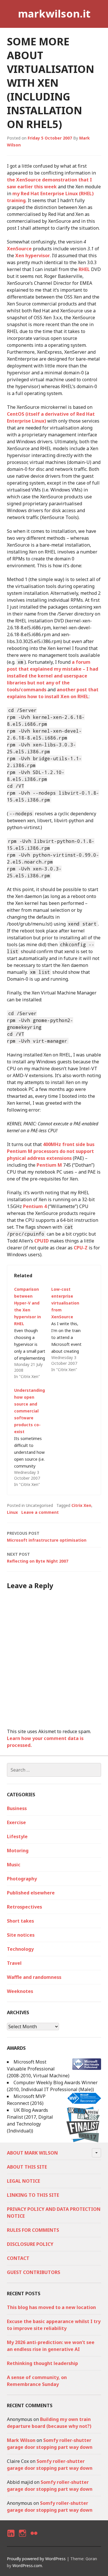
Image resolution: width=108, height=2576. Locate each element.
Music (14, 1865)
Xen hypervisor (33, 256)
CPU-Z (81, 1248)
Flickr (34, 2538)
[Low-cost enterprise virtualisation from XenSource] (70, 1329)
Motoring (18, 1851)
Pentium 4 (35, 1206)
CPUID (41, 1241)
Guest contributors (34, 2272)
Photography (22, 1879)
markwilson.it (54, 14)
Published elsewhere (31, 1893)
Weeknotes (20, 1991)
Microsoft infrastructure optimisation (47, 1537)
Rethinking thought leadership (42, 2363)
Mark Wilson (21, 2440)
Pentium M (49, 1165)
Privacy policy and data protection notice (54, 2213)
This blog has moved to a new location (51, 2307)
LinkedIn (11, 2538)
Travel (14, 1963)
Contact (18, 2258)
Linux (12, 1512)
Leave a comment (40, 1512)
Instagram (22, 2538)
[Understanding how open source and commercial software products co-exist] (33, 1437)
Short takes (20, 1921)
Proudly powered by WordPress (36, 2559)
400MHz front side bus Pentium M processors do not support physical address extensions (51, 1151)
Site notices (21, 1935)
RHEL (84, 269)
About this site (27, 2167)
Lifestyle (17, 1836)
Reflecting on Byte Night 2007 (38, 1558)
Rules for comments (33, 2230)
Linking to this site (33, 2195)
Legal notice (23, 2181)
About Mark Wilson (32, 2153)
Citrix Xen (81, 1505)
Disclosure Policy (30, 2244)
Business (17, 1808)
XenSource (19, 249)
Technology (20, 1949)
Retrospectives (24, 1907)
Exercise (16, 1822)
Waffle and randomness (34, 1977)
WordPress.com (27, 2566)
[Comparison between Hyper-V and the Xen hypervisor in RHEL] (33, 1333)
